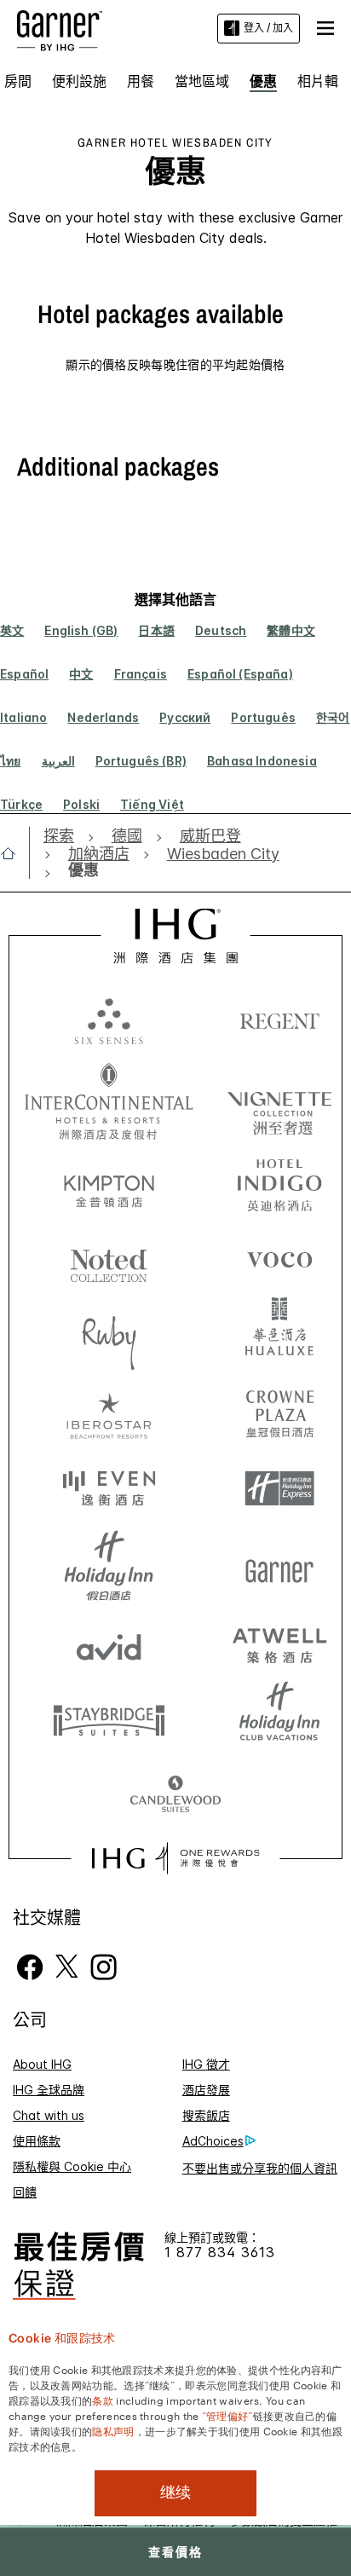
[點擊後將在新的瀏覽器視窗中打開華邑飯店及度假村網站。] (279, 1336)
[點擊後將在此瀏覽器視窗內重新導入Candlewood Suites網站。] (175, 1796)
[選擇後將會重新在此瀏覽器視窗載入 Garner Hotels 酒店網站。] (279, 1566)
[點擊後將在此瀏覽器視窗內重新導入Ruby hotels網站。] (109, 1336)
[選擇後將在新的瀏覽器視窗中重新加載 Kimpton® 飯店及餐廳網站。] (109, 1182)
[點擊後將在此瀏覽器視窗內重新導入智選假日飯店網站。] (279, 1489)
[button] (325, 28)
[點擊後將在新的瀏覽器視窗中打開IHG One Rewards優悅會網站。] (175, 1858)
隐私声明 (113, 2430)
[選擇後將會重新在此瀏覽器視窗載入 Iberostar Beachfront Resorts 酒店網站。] (109, 1412)
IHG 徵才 (206, 2064)
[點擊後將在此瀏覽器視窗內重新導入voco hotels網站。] (279, 1259)
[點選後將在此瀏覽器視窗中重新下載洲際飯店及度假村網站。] (109, 1101)
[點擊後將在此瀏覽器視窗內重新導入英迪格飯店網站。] (279, 1182)
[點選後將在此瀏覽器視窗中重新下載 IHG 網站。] (175, 936)
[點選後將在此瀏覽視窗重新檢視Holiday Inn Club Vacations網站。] (279, 1719)
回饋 (25, 2192)
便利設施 (79, 81)
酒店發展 (206, 2090)
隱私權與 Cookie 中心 (72, 2166)
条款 (103, 2400)
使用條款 (37, 2141)
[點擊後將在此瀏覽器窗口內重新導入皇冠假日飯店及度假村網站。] (279, 1412)
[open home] (15, 853)
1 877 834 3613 (220, 2253)
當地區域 (202, 81)
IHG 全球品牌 (49, 2090)
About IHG (42, 2064)
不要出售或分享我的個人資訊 (260, 2168)
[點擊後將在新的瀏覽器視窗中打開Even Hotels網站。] (109, 1489)
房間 (18, 81)
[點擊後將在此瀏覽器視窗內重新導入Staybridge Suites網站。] (109, 1719)
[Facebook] (30, 1965)
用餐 (141, 81)
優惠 (263, 81)
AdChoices (213, 2141)
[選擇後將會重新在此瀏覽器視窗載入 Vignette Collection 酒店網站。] (279, 1097)
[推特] (67, 1965)
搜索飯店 (206, 2115)
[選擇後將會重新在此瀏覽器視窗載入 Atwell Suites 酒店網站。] (279, 1643)
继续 (175, 2492)
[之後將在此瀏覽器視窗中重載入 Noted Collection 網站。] (109, 1259)
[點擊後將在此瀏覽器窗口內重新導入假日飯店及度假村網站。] (109, 1566)
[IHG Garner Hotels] (60, 29)
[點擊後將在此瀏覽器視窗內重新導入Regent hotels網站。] (279, 1020)
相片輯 (318, 81)
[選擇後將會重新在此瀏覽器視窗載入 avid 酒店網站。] (109, 1643)
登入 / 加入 (268, 28)
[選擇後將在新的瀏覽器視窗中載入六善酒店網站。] (109, 1020)
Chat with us (49, 2115)
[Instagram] (104, 1965)
